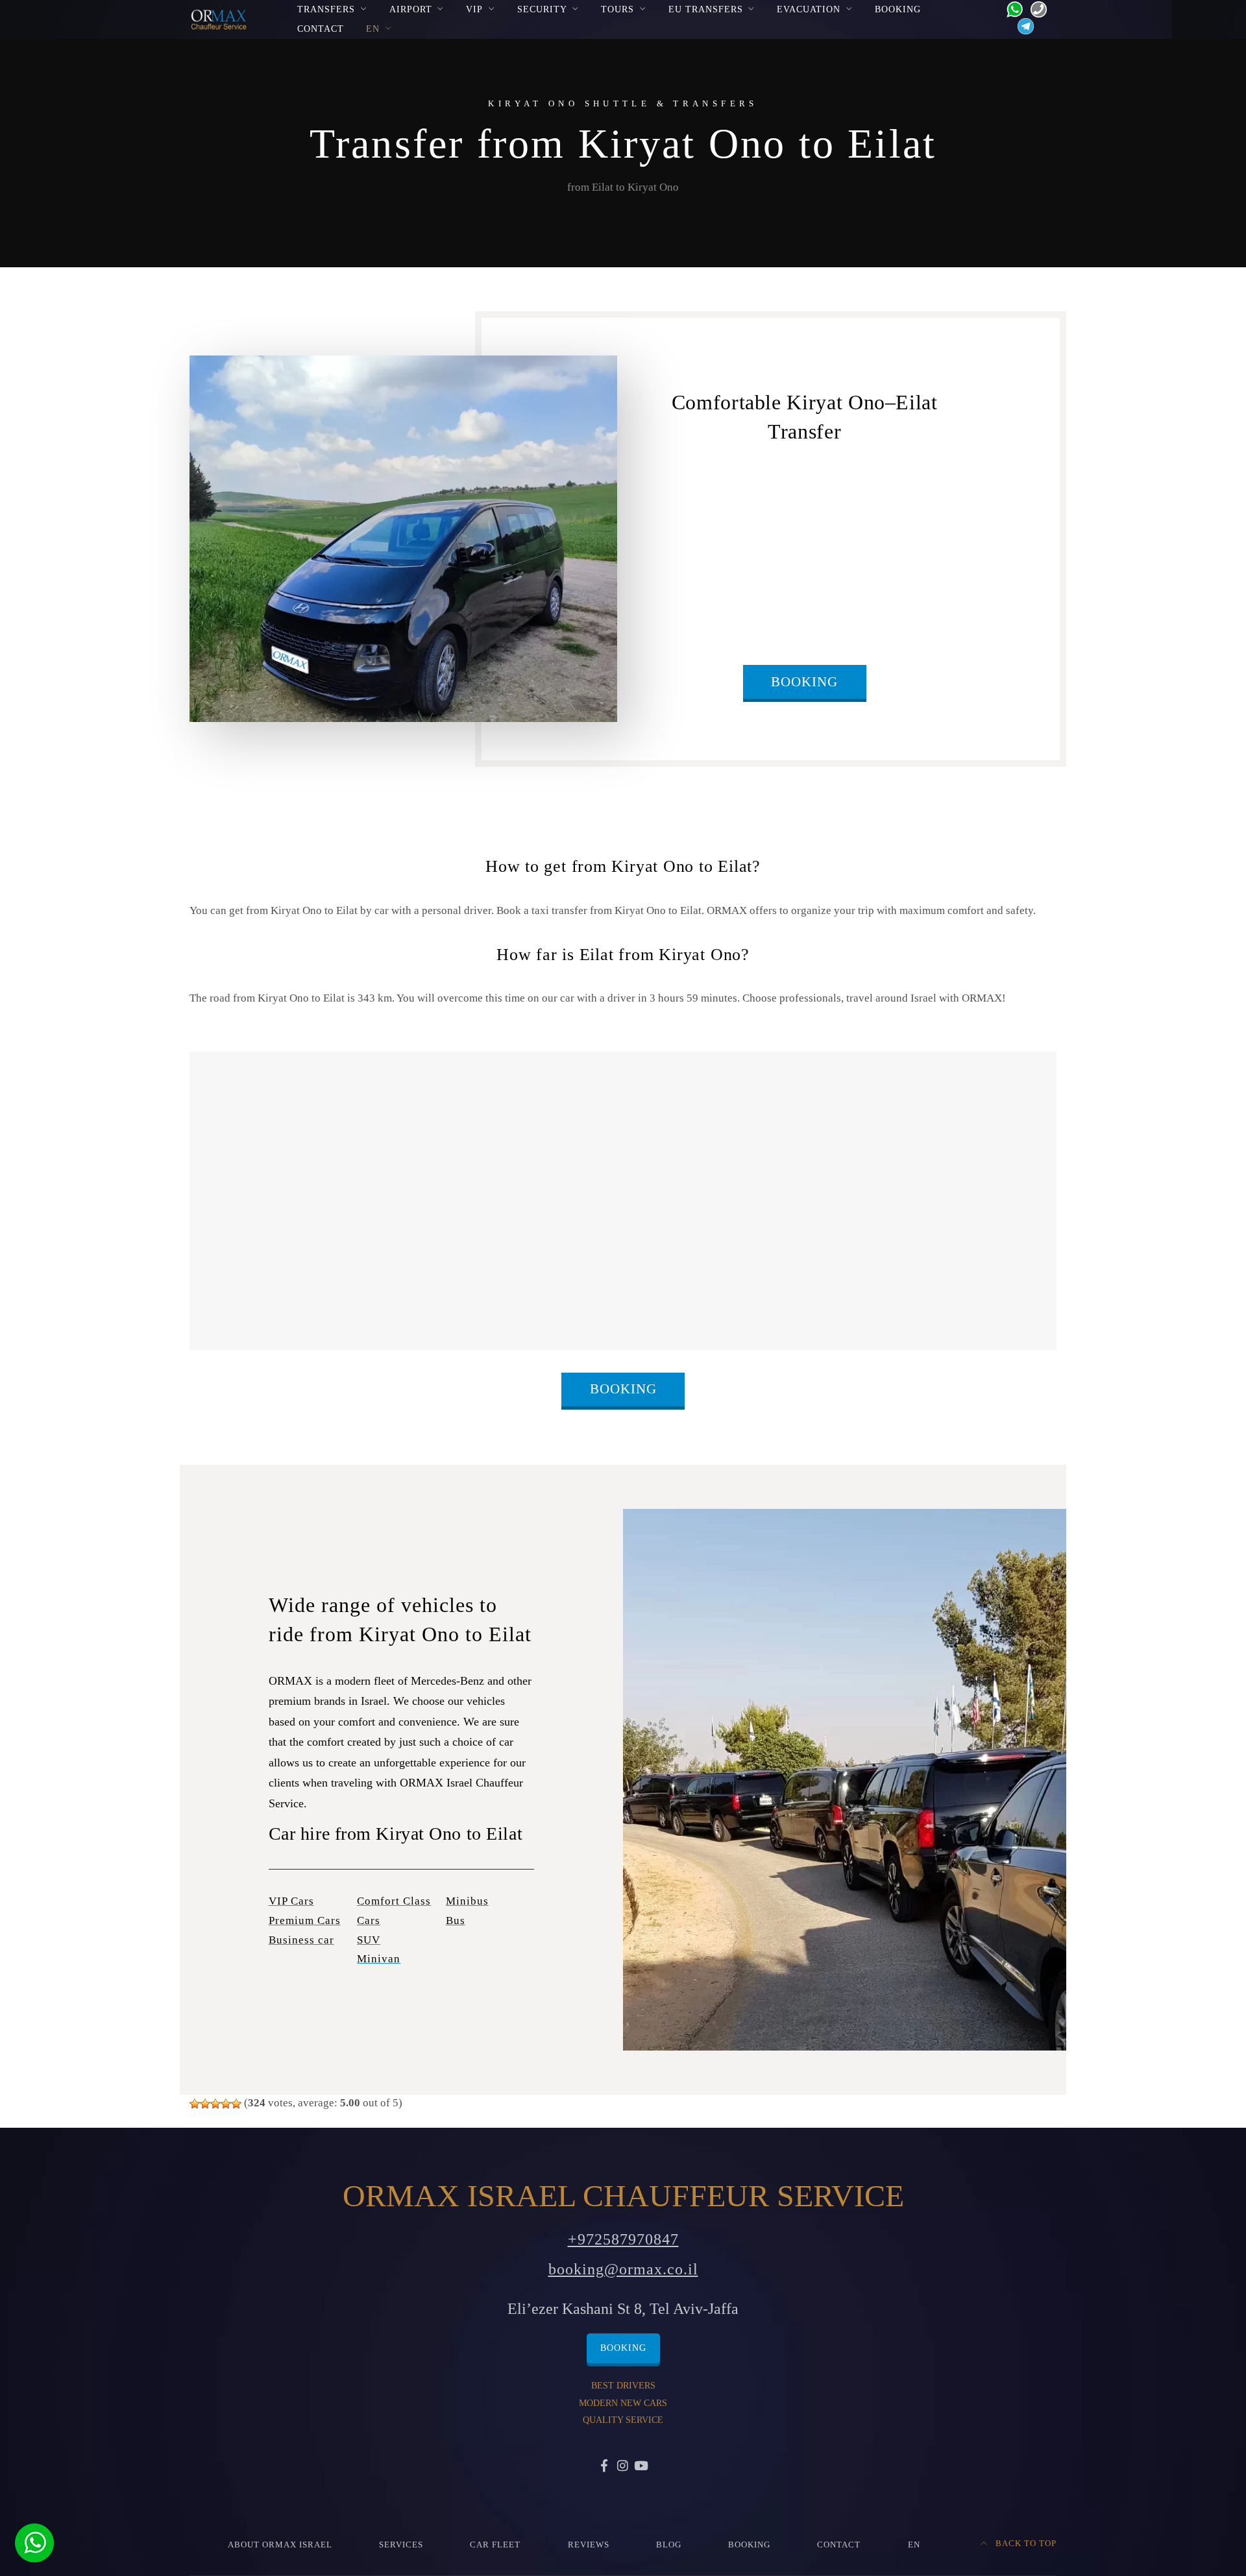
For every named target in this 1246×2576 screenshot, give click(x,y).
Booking (898, 9)
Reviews (589, 2545)
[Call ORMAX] (1035, 8)
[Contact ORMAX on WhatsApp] (1011, 8)
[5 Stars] (236, 2104)
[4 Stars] (226, 2104)
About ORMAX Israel (280, 2545)
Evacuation (809, 9)
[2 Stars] (205, 2104)
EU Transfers (706, 9)
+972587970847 (623, 2239)
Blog (669, 2545)
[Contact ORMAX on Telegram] (1023, 26)
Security (542, 9)
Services (401, 2545)
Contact (321, 29)
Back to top (1025, 2544)
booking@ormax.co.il (623, 2269)
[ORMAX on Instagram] (623, 2467)
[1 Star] (195, 2104)
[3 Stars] (215, 2104)
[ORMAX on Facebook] (605, 2467)
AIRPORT (411, 9)
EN (373, 29)
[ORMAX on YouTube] (641, 2467)
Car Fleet (495, 2545)
